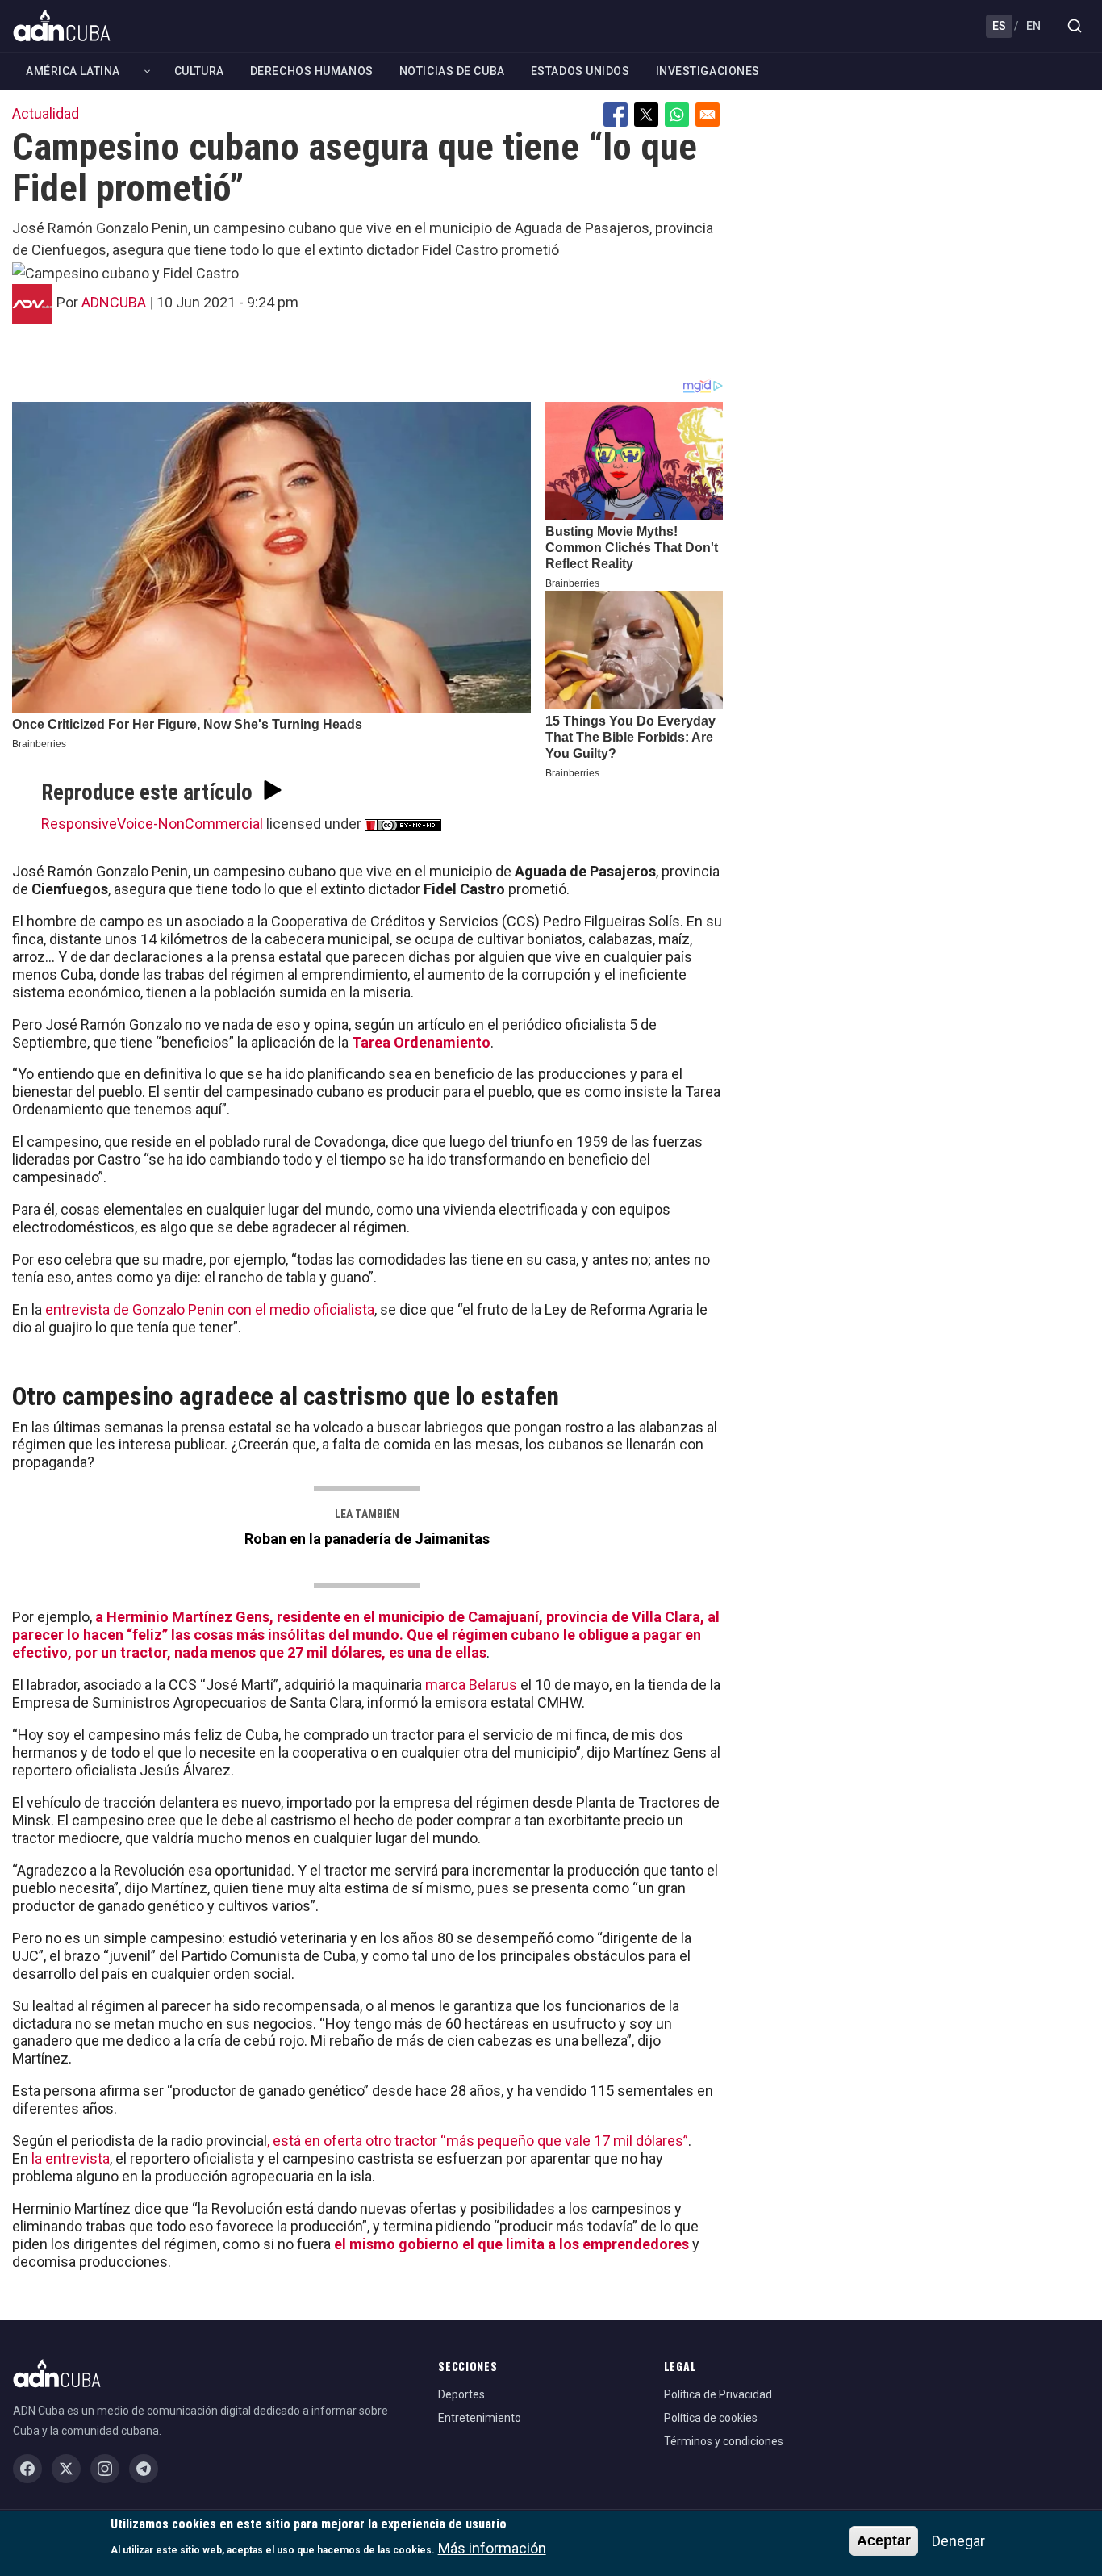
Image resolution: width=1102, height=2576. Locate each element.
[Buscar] (1075, 26)
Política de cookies (711, 2418)
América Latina (73, 71)
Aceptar (884, 2540)
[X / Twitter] (66, 2469)
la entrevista (71, 2158)
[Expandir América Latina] (147, 71)
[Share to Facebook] (616, 115)
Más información (492, 2548)
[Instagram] (105, 2469)
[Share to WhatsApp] (677, 115)
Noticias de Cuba (452, 71)
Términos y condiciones (724, 2441)
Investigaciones (708, 71)
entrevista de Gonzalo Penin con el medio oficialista (210, 1309)
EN (1033, 26)
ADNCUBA (114, 302)
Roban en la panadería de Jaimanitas (367, 1539)
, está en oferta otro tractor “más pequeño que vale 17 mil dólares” (478, 2141)
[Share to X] (646, 115)
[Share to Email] (708, 115)
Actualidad (46, 113)
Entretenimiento (480, 2418)
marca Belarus (471, 1685)
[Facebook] (27, 2469)
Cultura (199, 71)
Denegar (958, 2541)
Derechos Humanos (312, 71)
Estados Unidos (580, 71)
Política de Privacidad (718, 2394)
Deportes (461, 2394)
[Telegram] (144, 2469)
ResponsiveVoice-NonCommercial (152, 824)
